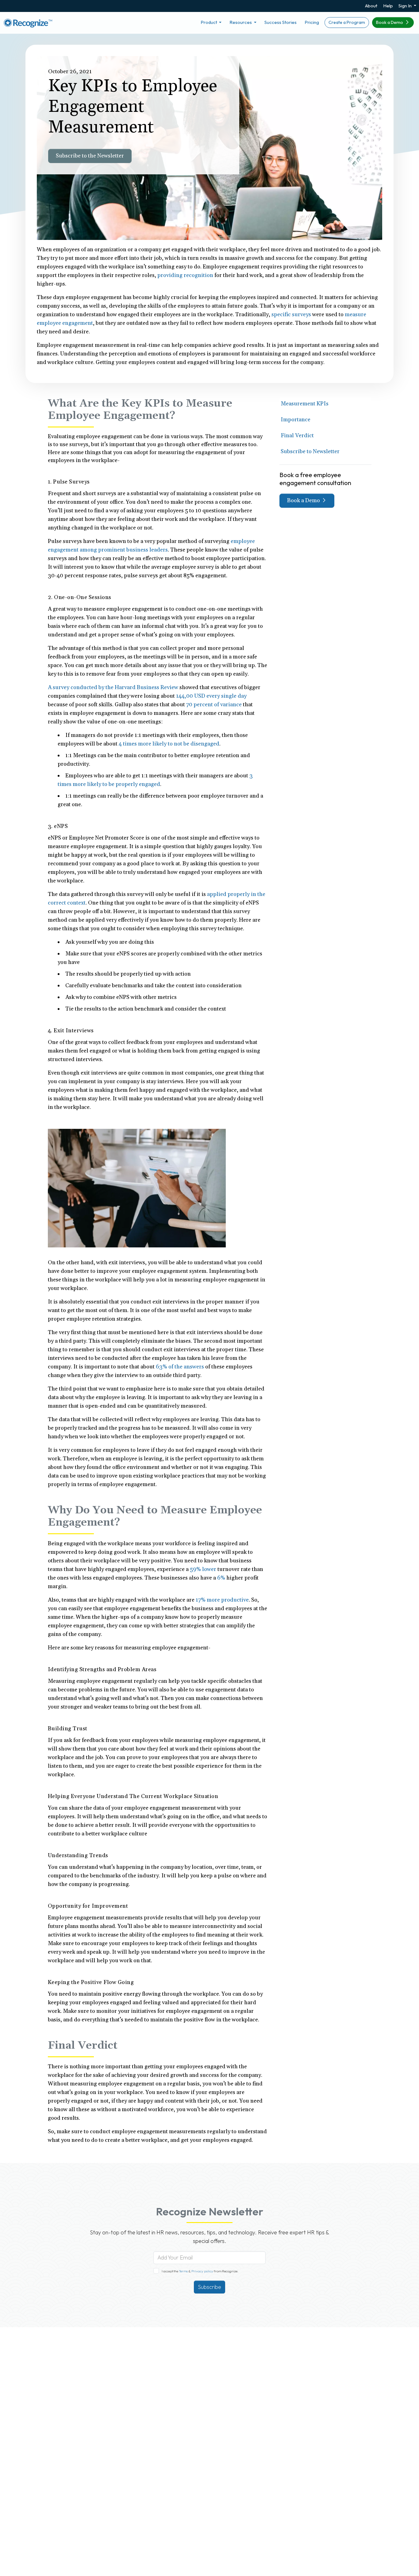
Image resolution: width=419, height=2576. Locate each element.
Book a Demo (390, 22)
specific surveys (291, 315)
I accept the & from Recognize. (200, 2271)
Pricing (312, 22)
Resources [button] (241, 22)
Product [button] (209, 22)
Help (388, 6)
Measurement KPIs (305, 404)
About (371, 6)
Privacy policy (202, 2271)
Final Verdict (297, 436)
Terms (184, 2271)
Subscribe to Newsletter (310, 451)
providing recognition (185, 275)
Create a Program (347, 22)
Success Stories (281, 22)
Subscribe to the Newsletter (90, 156)
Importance (296, 420)
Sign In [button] (406, 6)
